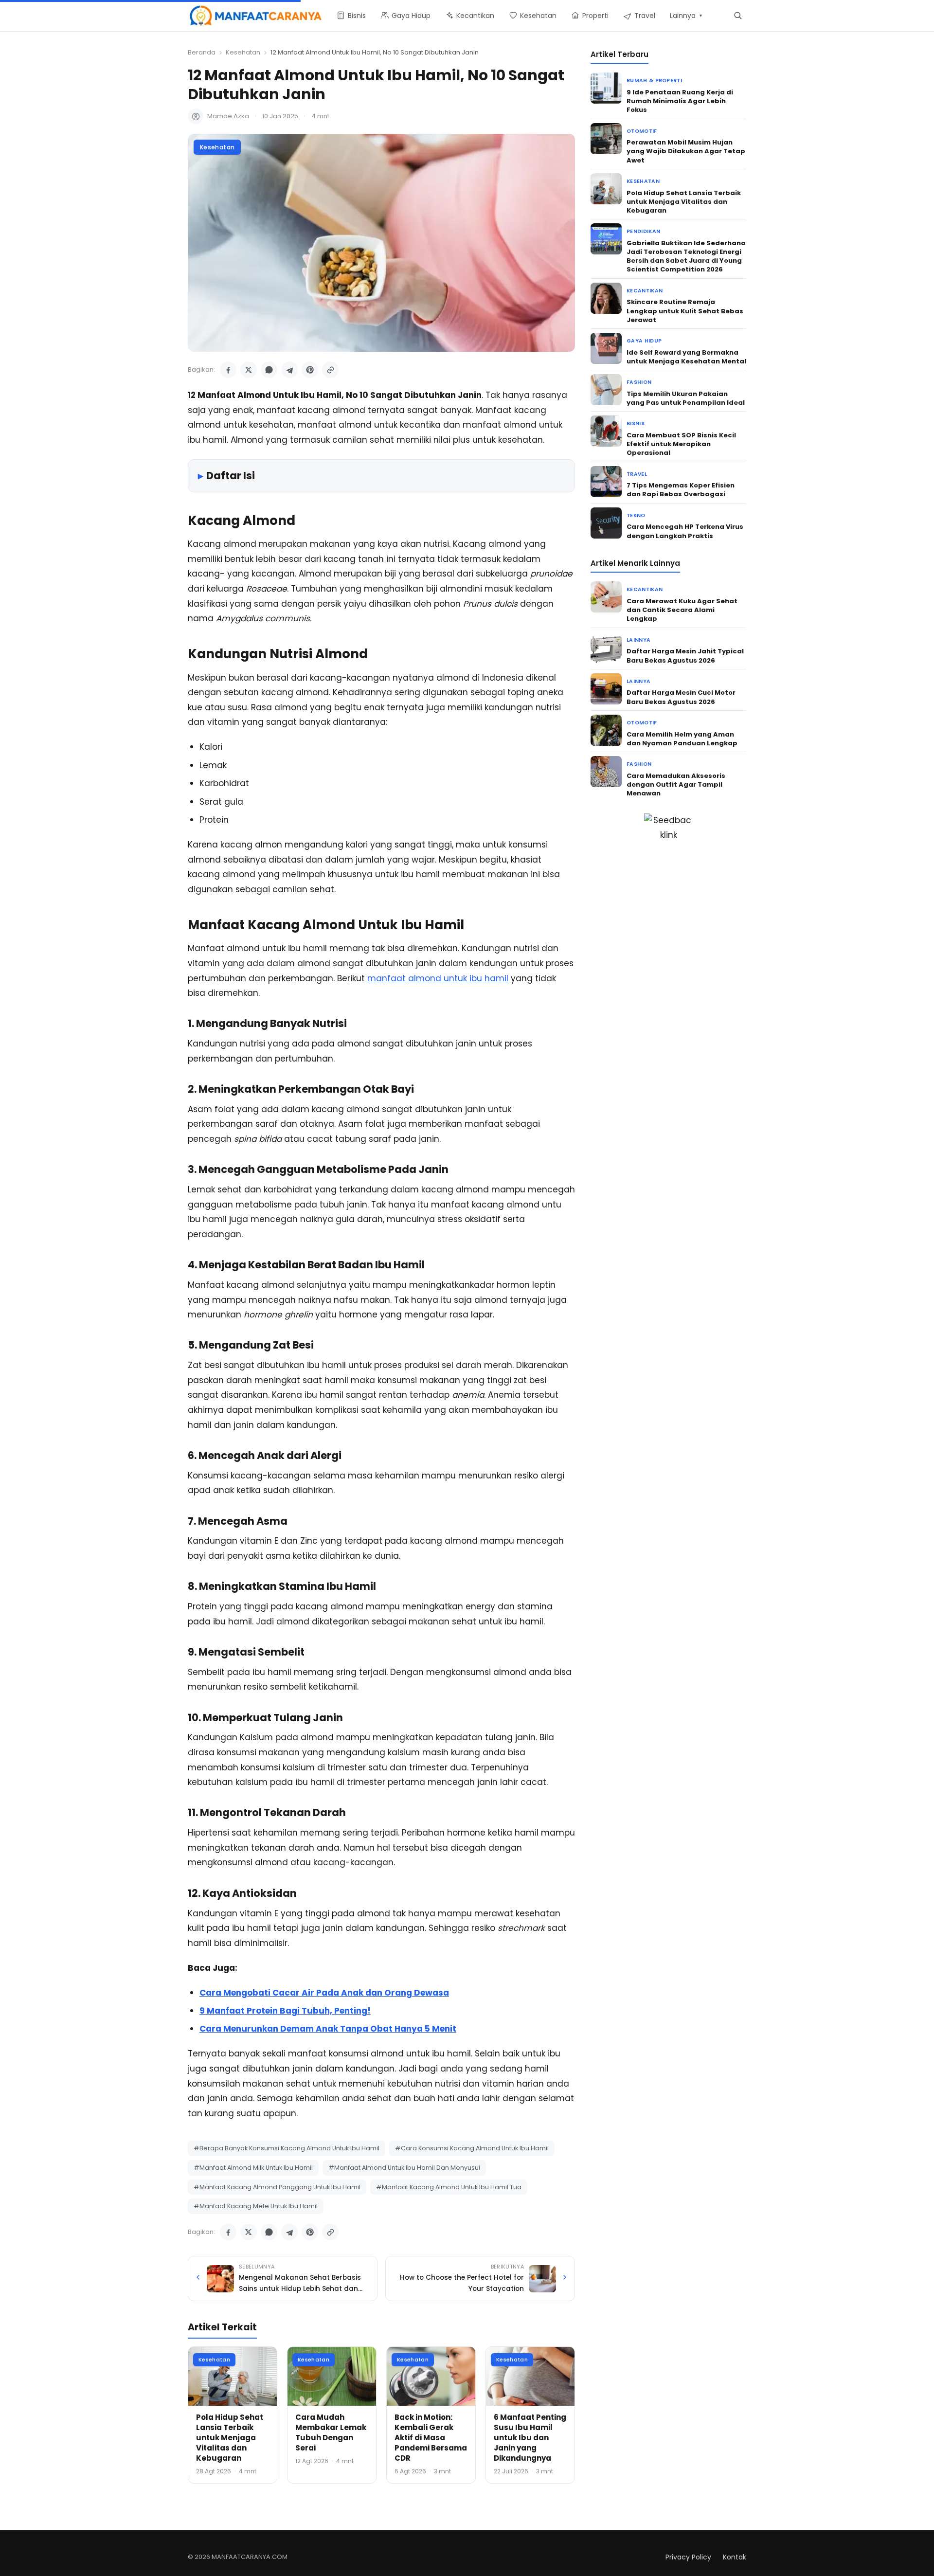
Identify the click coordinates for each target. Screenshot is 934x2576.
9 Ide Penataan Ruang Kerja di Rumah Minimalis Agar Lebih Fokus (680, 101)
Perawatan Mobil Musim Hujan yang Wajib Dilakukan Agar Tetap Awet (686, 151)
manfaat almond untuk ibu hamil (438, 978)
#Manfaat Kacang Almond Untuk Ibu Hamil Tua (449, 2187)
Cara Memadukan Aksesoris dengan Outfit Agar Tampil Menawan (676, 784)
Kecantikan (645, 291)
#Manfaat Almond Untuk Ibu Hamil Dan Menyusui (404, 2168)
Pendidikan (643, 231)
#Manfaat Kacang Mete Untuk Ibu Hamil (256, 2206)
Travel (637, 474)
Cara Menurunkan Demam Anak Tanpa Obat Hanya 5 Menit (328, 2029)
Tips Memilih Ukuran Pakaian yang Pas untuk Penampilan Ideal (686, 398)
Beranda (202, 52)
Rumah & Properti (654, 81)
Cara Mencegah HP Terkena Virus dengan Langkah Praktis (685, 531)
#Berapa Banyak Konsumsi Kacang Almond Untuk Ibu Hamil (287, 2148)
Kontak (735, 2557)
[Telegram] (289, 370)
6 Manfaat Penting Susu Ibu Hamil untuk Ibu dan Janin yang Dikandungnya (530, 2438)
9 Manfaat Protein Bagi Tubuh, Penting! (285, 2011)
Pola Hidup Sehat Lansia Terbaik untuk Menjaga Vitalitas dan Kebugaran (230, 2438)
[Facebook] (228, 370)
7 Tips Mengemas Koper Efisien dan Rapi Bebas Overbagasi (681, 490)
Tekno (636, 515)
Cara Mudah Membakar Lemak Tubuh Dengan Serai (331, 2432)
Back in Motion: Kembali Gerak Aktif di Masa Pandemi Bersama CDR (431, 2438)
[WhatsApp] (269, 370)
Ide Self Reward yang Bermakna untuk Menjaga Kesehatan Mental (686, 357)
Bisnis (636, 423)
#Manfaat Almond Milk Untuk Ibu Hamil (253, 2168)
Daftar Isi (231, 476)
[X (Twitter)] (249, 370)
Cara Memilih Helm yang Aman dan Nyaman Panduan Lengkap (682, 739)
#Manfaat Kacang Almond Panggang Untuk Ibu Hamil (277, 2187)
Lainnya (638, 640)
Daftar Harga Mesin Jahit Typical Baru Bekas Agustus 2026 (685, 656)
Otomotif (642, 131)
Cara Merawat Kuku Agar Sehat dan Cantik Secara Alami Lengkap (682, 610)
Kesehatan (243, 52)
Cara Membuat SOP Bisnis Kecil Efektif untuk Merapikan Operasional (681, 444)
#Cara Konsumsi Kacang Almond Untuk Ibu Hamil (472, 2148)
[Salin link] (330, 370)
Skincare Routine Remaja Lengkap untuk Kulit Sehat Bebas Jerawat (685, 311)
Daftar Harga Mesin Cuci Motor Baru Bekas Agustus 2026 (681, 697)
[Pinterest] (310, 370)
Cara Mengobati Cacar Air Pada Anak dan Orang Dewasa (324, 1993)
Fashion (639, 382)
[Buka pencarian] (738, 15)
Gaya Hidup (644, 341)
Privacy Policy (688, 2557)
